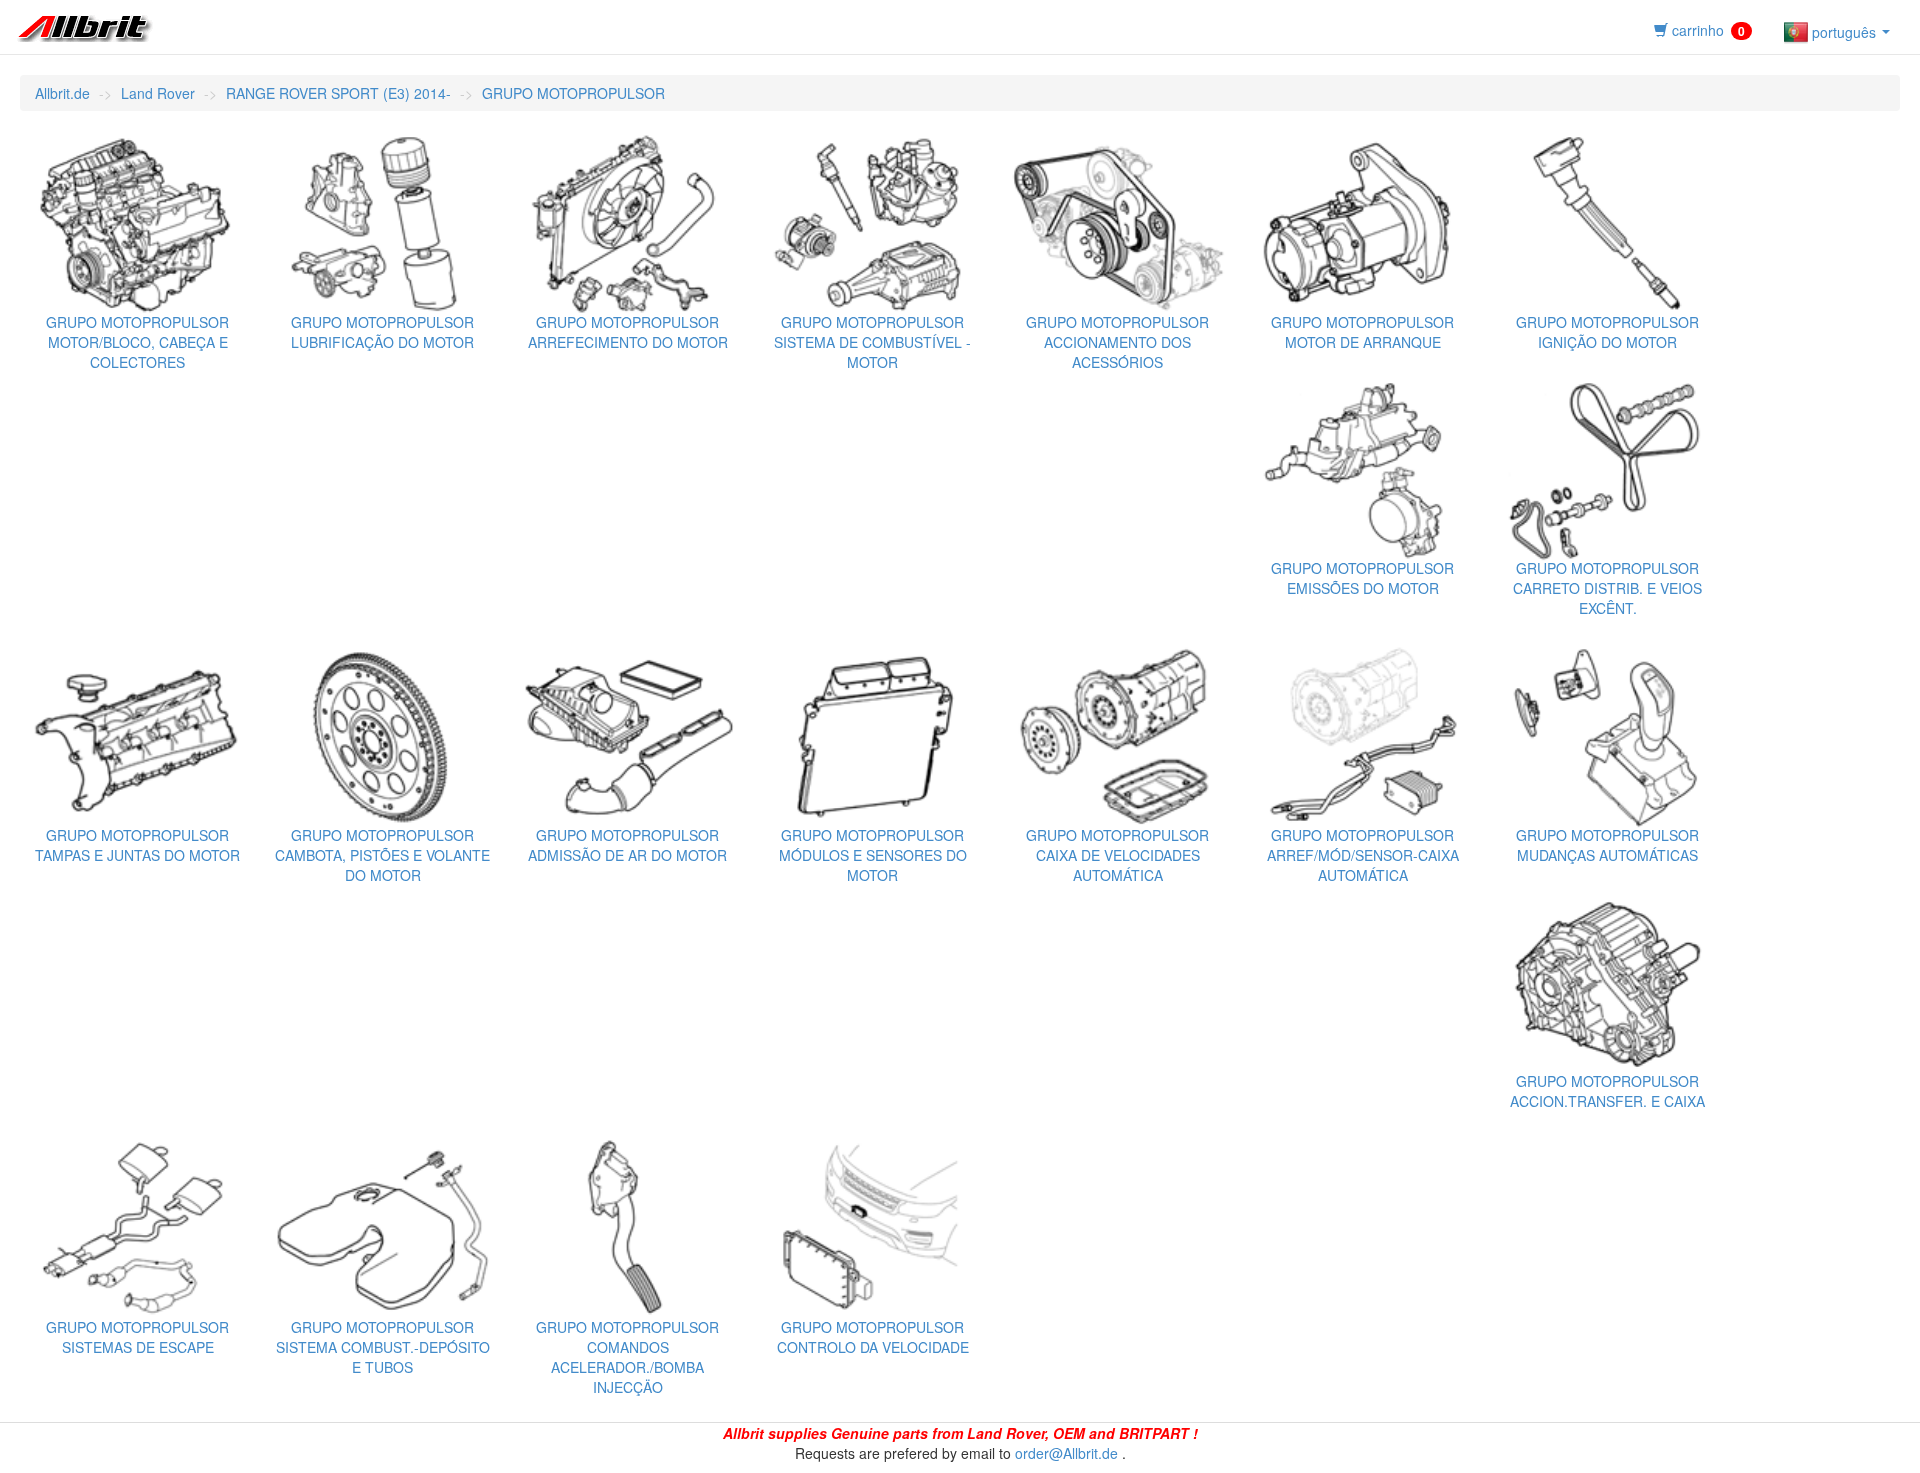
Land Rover (158, 93)
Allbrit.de (62, 93)
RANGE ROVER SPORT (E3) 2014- (338, 93)
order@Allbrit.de (1066, 1453)
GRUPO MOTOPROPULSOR (573, 93)
